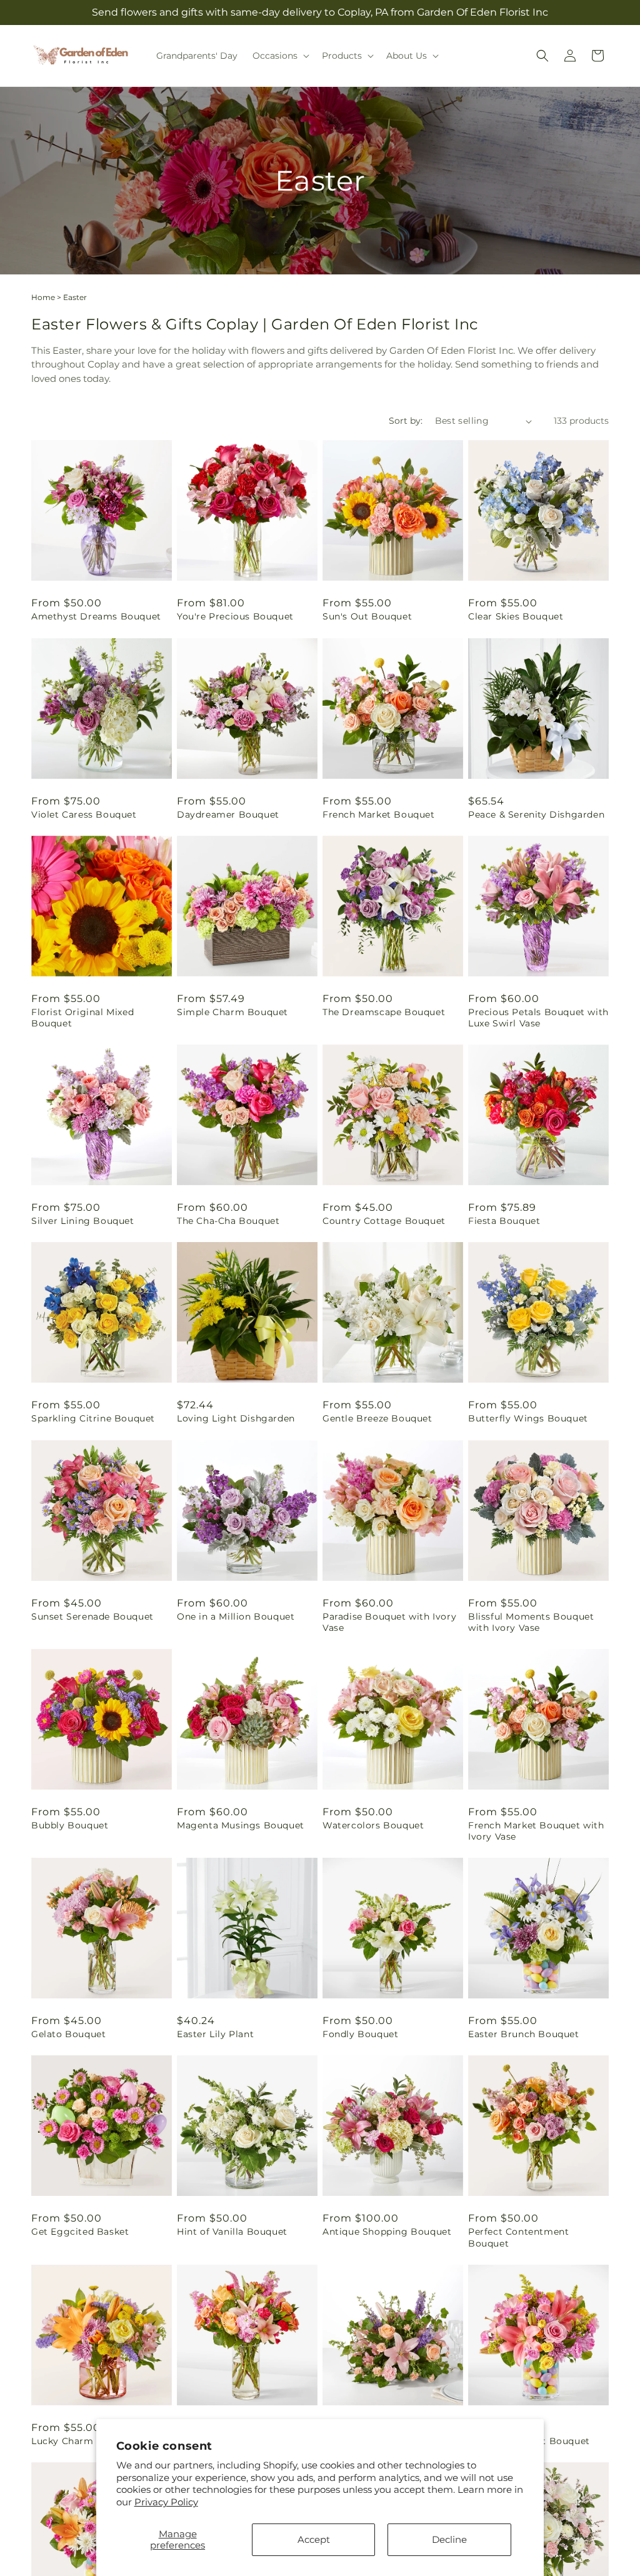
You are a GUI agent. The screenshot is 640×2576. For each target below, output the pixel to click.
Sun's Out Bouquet (367, 616)
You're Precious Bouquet (235, 616)
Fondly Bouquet (360, 2034)
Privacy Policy (166, 2502)
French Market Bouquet (379, 814)
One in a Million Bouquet (236, 1616)
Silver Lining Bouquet (83, 1221)
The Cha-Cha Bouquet (228, 1221)
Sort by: (406, 421)
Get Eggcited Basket (80, 2232)
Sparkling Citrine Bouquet (93, 1418)
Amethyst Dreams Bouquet (96, 616)
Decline (449, 2539)
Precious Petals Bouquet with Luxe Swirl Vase (538, 1018)
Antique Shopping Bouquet (387, 2232)
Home (43, 297)
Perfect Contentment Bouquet (518, 2237)
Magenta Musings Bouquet (241, 1825)
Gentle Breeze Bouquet (377, 1418)
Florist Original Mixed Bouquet (82, 1018)
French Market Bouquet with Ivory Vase (536, 1831)
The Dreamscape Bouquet (384, 1012)
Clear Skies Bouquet (516, 616)
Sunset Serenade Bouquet (92, 1616)
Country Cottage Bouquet (384, 1221)
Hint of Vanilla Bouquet (232, 2232)
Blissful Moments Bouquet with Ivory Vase (531, 1622)
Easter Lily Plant (215, 2034)
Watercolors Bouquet (373, 1825)
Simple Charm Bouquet (232, 1012)
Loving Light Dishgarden (236, 1418)
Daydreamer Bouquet (228, 814)
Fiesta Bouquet (504, 1221)
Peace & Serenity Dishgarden (536, 814)
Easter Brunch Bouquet (524, 2034)
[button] (280, 56)
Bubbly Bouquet (70, 1825)
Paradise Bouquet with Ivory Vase (389, 1622)
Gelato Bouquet (68, 2034)
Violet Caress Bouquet (84, 814)
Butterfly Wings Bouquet (528, 1418)
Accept (314, 2539)
